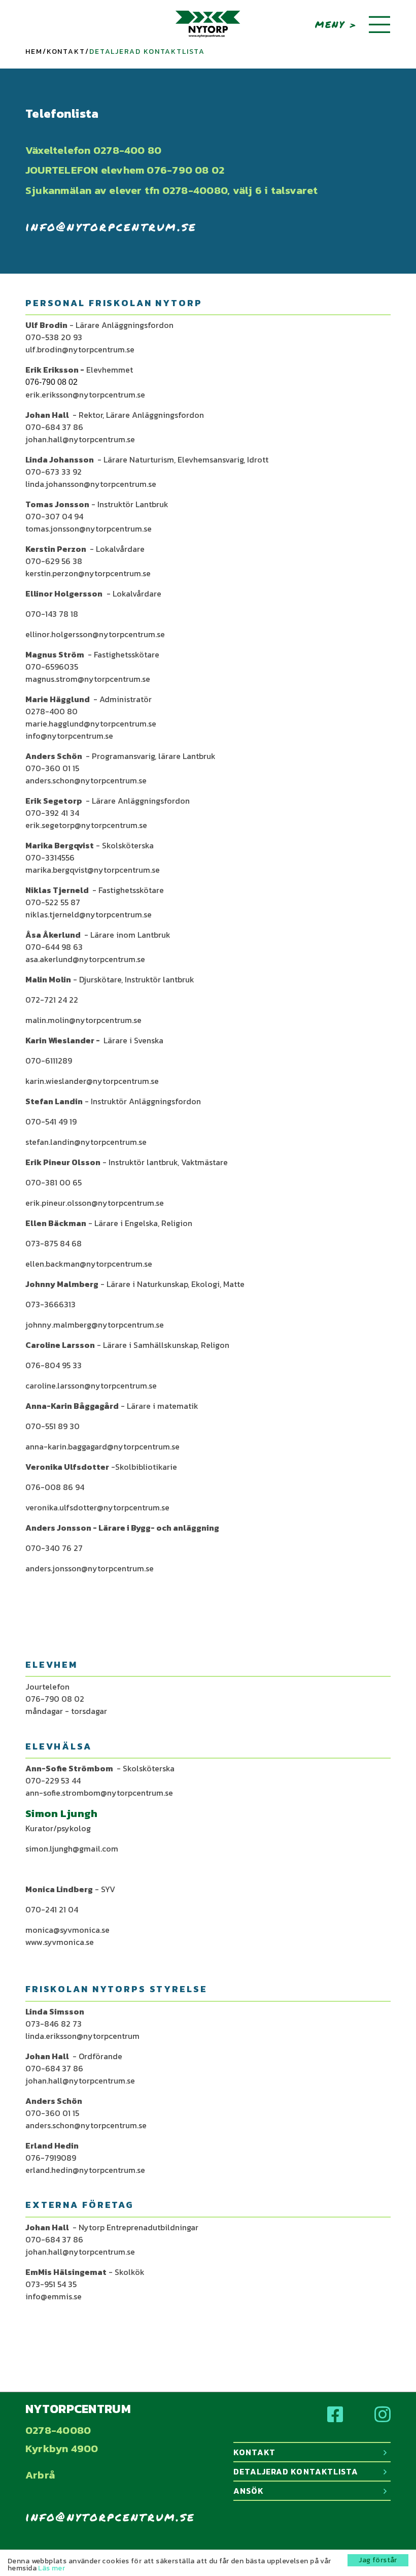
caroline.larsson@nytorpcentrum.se (91, 1385)
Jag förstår (378, 2560)
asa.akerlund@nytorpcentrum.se (85, 959)
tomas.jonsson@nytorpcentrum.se (89, 529)
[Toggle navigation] (379, 25)
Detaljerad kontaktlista (296, 2471)
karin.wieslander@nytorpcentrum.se (92, 1081)
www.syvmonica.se (60, 1942)
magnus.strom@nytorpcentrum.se (88, 679)
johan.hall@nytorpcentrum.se (80, 439)
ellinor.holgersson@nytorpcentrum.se (95, 634)
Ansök (249, 2491)
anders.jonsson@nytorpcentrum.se (90, 1568)
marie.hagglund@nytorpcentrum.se (91, 723)
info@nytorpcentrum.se (111, 226)
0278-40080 (58, 2430)
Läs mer (51, 2568)
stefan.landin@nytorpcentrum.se (86, 1142)
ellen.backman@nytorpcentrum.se (89, 1264)
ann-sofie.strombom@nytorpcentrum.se (99, 1793)
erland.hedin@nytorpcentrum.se (85, 2170)
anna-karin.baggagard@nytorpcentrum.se (102, 1446)
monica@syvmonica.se (67, 1930)
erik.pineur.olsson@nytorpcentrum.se (95, 1203)
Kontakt (66, 52)
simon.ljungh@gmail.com (72, 1848)
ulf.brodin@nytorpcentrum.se (80, 349)
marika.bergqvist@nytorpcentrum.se (93, 870)
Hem (34, 52)
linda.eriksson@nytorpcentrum (82, 2036)
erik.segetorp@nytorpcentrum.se (86, 825)
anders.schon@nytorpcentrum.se (86, 780)
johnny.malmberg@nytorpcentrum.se (95, 1325)
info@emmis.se (54, 2296)
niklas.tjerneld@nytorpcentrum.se (89, 914)
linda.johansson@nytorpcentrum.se (91, 484)
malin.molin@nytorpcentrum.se (83, 1020)
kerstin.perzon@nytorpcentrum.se (88, 573)
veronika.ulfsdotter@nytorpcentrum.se (97, 1507)
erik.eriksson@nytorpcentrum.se (85, 394)
